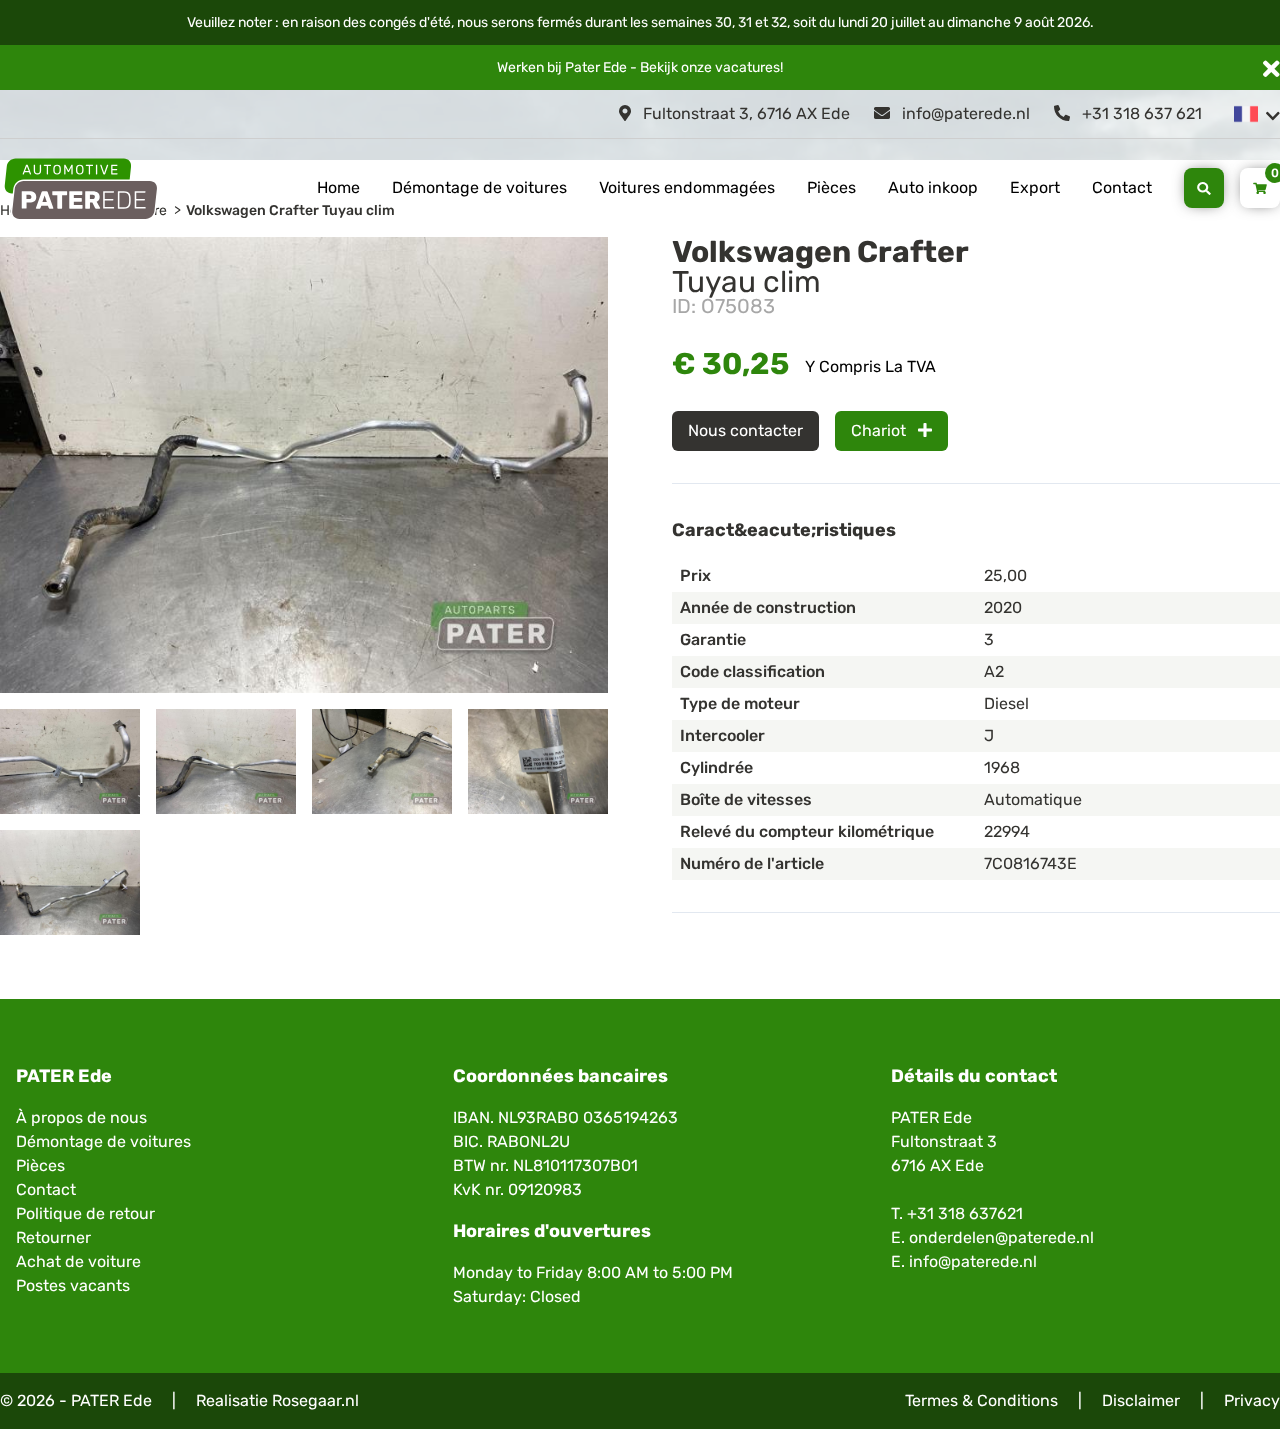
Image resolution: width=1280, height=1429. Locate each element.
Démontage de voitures (479, 187)
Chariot (880, 430)
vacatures (747, 67)
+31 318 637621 (965, 1213)
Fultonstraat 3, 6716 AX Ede (744, 113)
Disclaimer (1141, 1400)
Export (1035, 187)
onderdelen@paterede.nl (1001, 1237)
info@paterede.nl (964, 113)
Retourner (53, 1237)
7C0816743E (1030, 863)
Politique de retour (85, 1213)
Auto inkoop (933, 187)
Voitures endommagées (687, 187)
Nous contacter (745, 430)
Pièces (831, 187)
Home (338, 187)
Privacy (1252, 1400)
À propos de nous (81, 1117)
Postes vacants (73, 1285)
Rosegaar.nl (315, 1400)
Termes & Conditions (981, 1400)
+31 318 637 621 (1140, 113)
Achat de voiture (78, 1261)
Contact (1122, 187)
